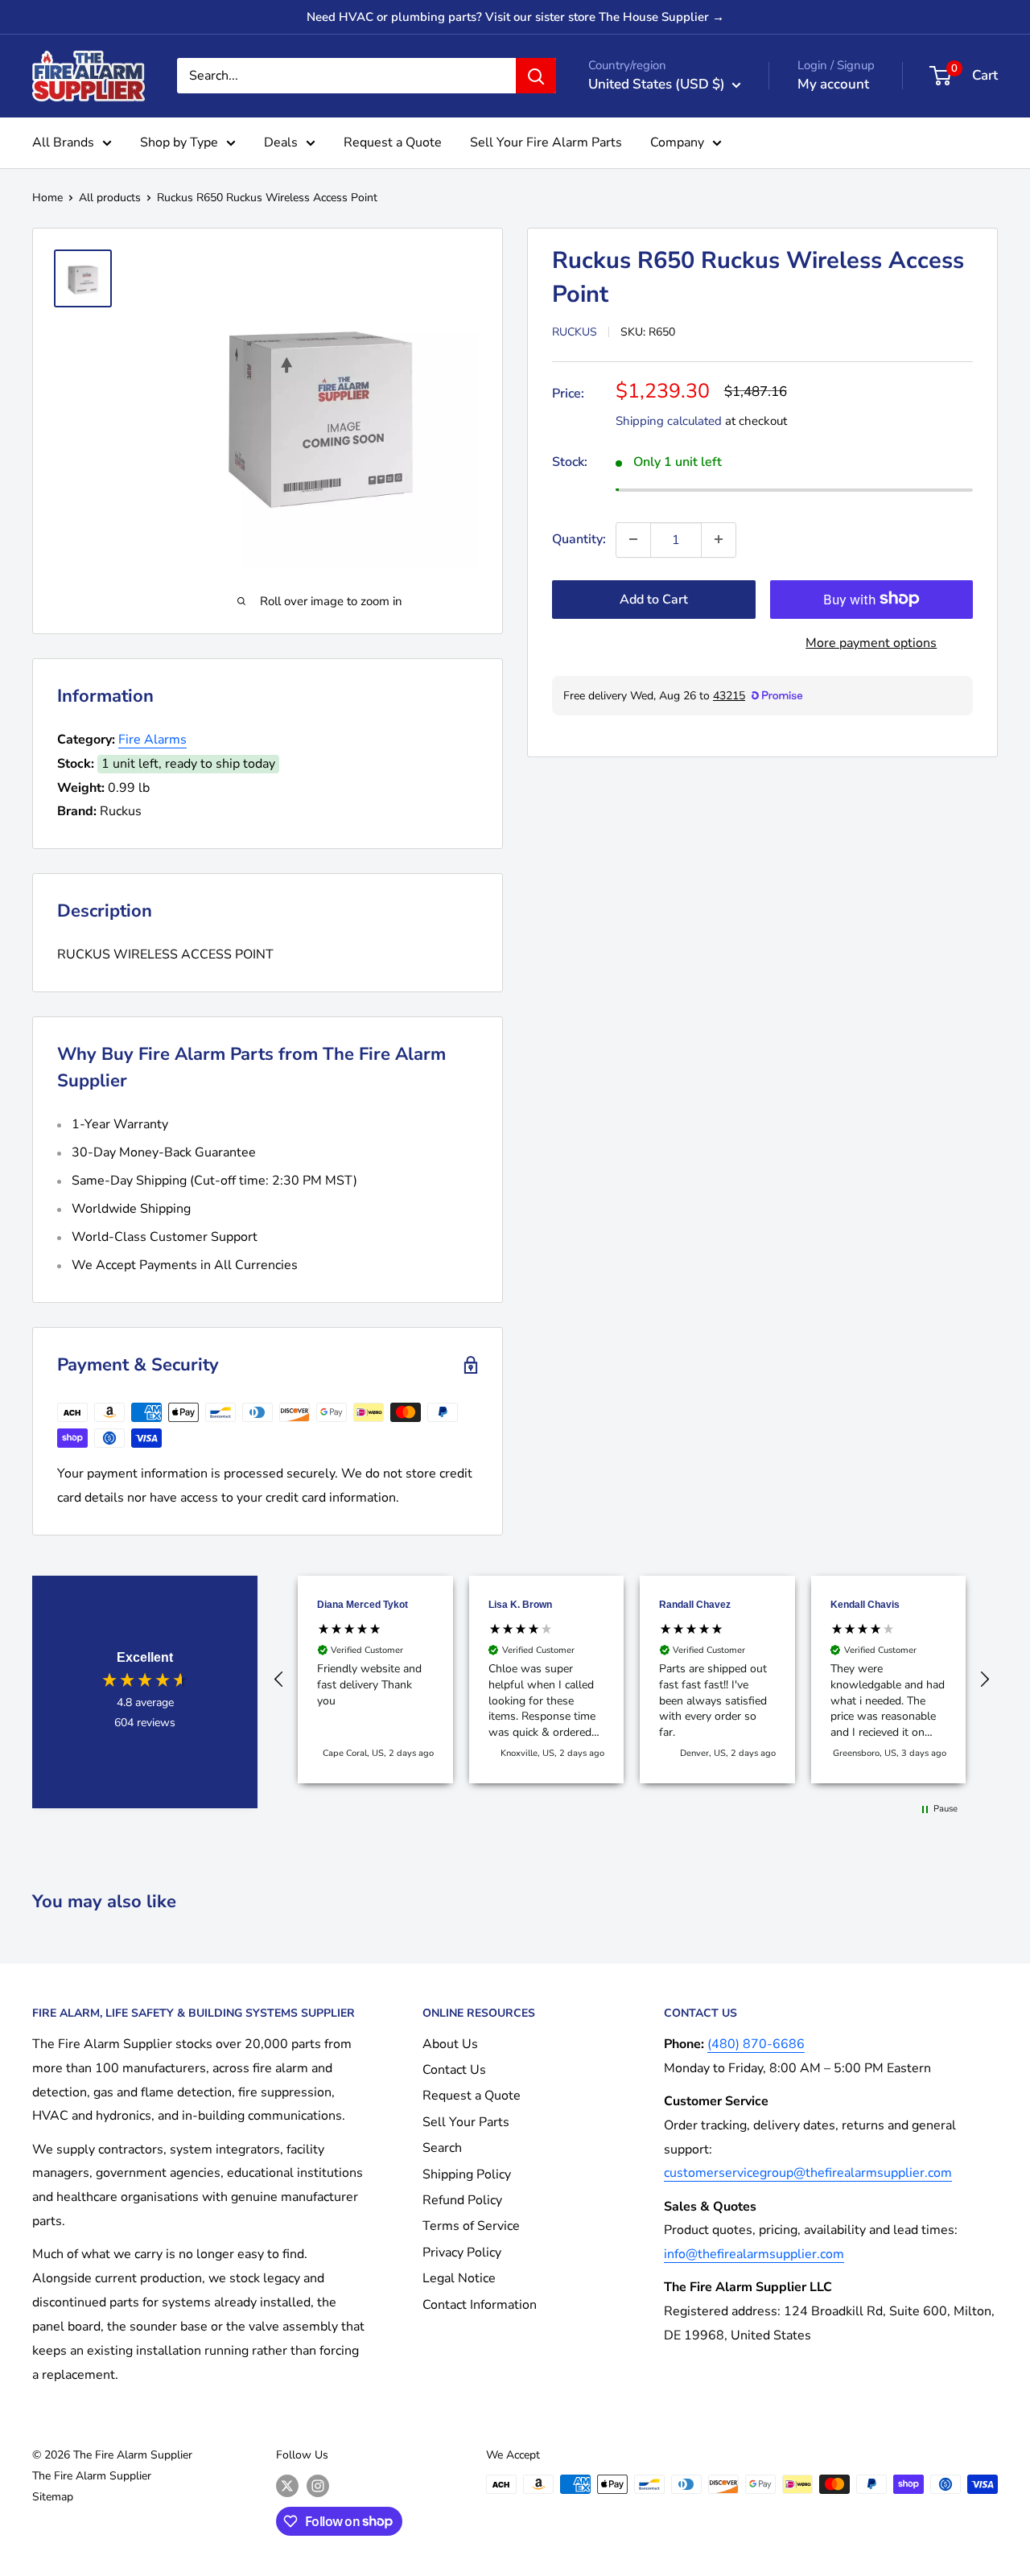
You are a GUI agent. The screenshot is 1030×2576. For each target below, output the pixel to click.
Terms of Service (471, 2226)
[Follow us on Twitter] (287, 2486)
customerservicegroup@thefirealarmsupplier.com (808, 2173)
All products (110, 198)
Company (677, 142)
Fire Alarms (152, 740)
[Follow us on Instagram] (318, 2486)
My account (833, 84)
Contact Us (454, 2070)
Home (47, 198)
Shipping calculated (669, 421)
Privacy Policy (462, 2252)
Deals (281, 142)
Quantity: (579, 538)
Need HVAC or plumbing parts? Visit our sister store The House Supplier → (515, 17)
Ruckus (575, 332)
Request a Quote (393, 142)
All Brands (63, 142)
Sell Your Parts (466, 2122)
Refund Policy (462, 2200)
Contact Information (480, 2305)
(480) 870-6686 (756, 2044)
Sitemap (53, 2497)
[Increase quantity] (719, 539)
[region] (632, 1680)
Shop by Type (179, 142)
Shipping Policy (467, 2174)
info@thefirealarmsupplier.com (754, 2254)
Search (442, 2148)
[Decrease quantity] (633, 539)
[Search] (536, 76)
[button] (279, 1680)
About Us (450, 2044)
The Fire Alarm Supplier (92, 2476)
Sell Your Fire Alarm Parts (546, 142)
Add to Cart (654, 599)
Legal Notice (459, 2278)
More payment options (871, 642)
